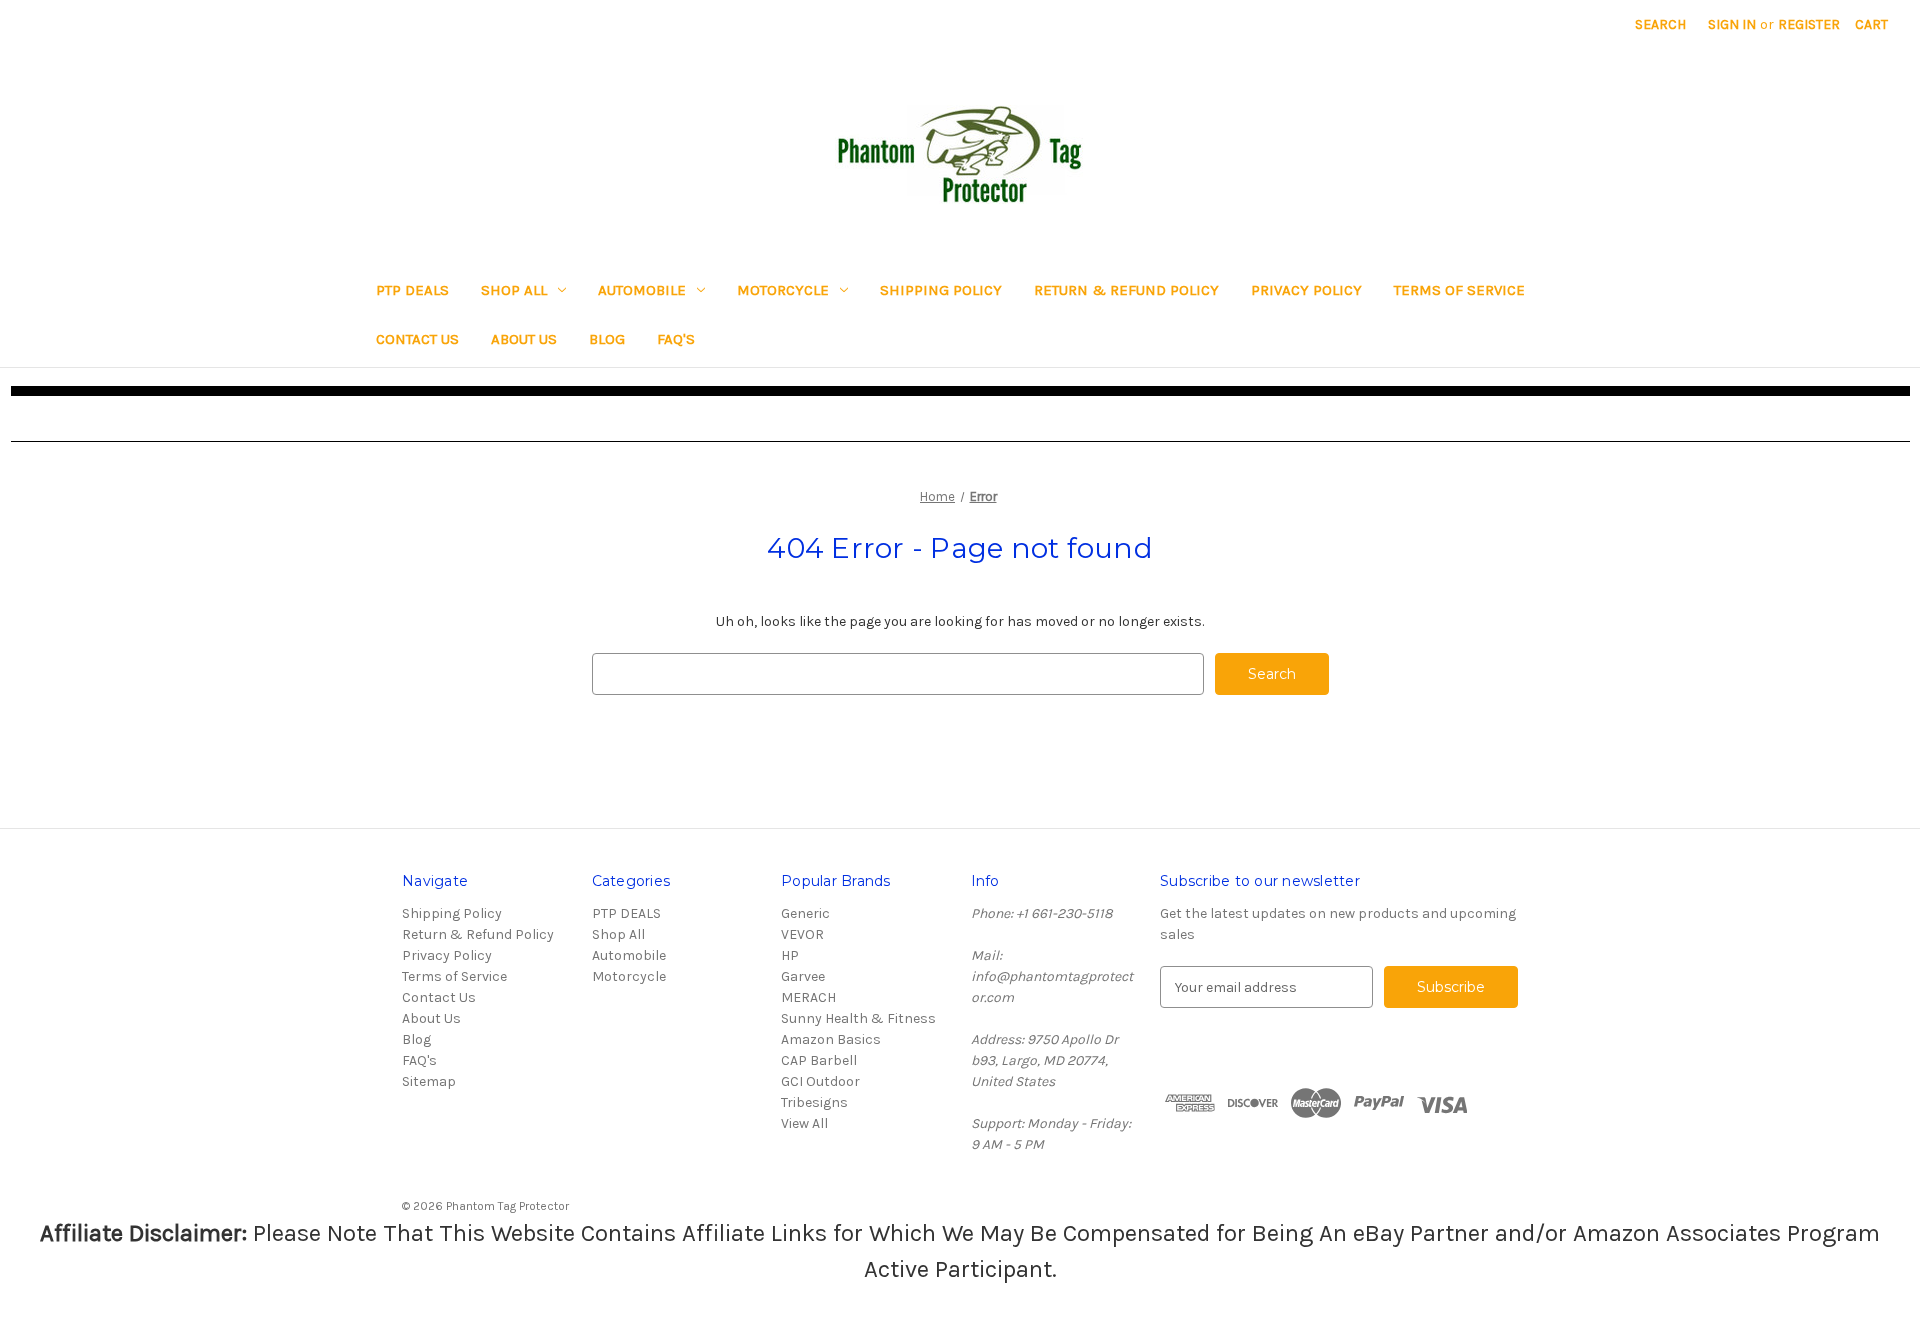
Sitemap (429, 1081)
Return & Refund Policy (1126, 290)
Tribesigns (814, 1102)
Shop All (514, 290)
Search (1660, 24)
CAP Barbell (819, 1060)
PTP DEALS (412, 290)
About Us (524, 339)
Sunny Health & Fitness (858, 1018)
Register (1809, 24)
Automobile (642, 290)
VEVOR (802, 934)
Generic (805, 913)
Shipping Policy (941, 290)
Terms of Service (1459, 290)
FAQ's (676, 339)
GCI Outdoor (820, 1081)
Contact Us (417, 339)
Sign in (1732, 24)
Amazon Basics (831, 1039)
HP (790, 955)
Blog (607, 339)
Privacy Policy (1306, 290)
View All (804, 1123)
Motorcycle (783, 290)
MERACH (808, 997)
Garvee (803, 976)
